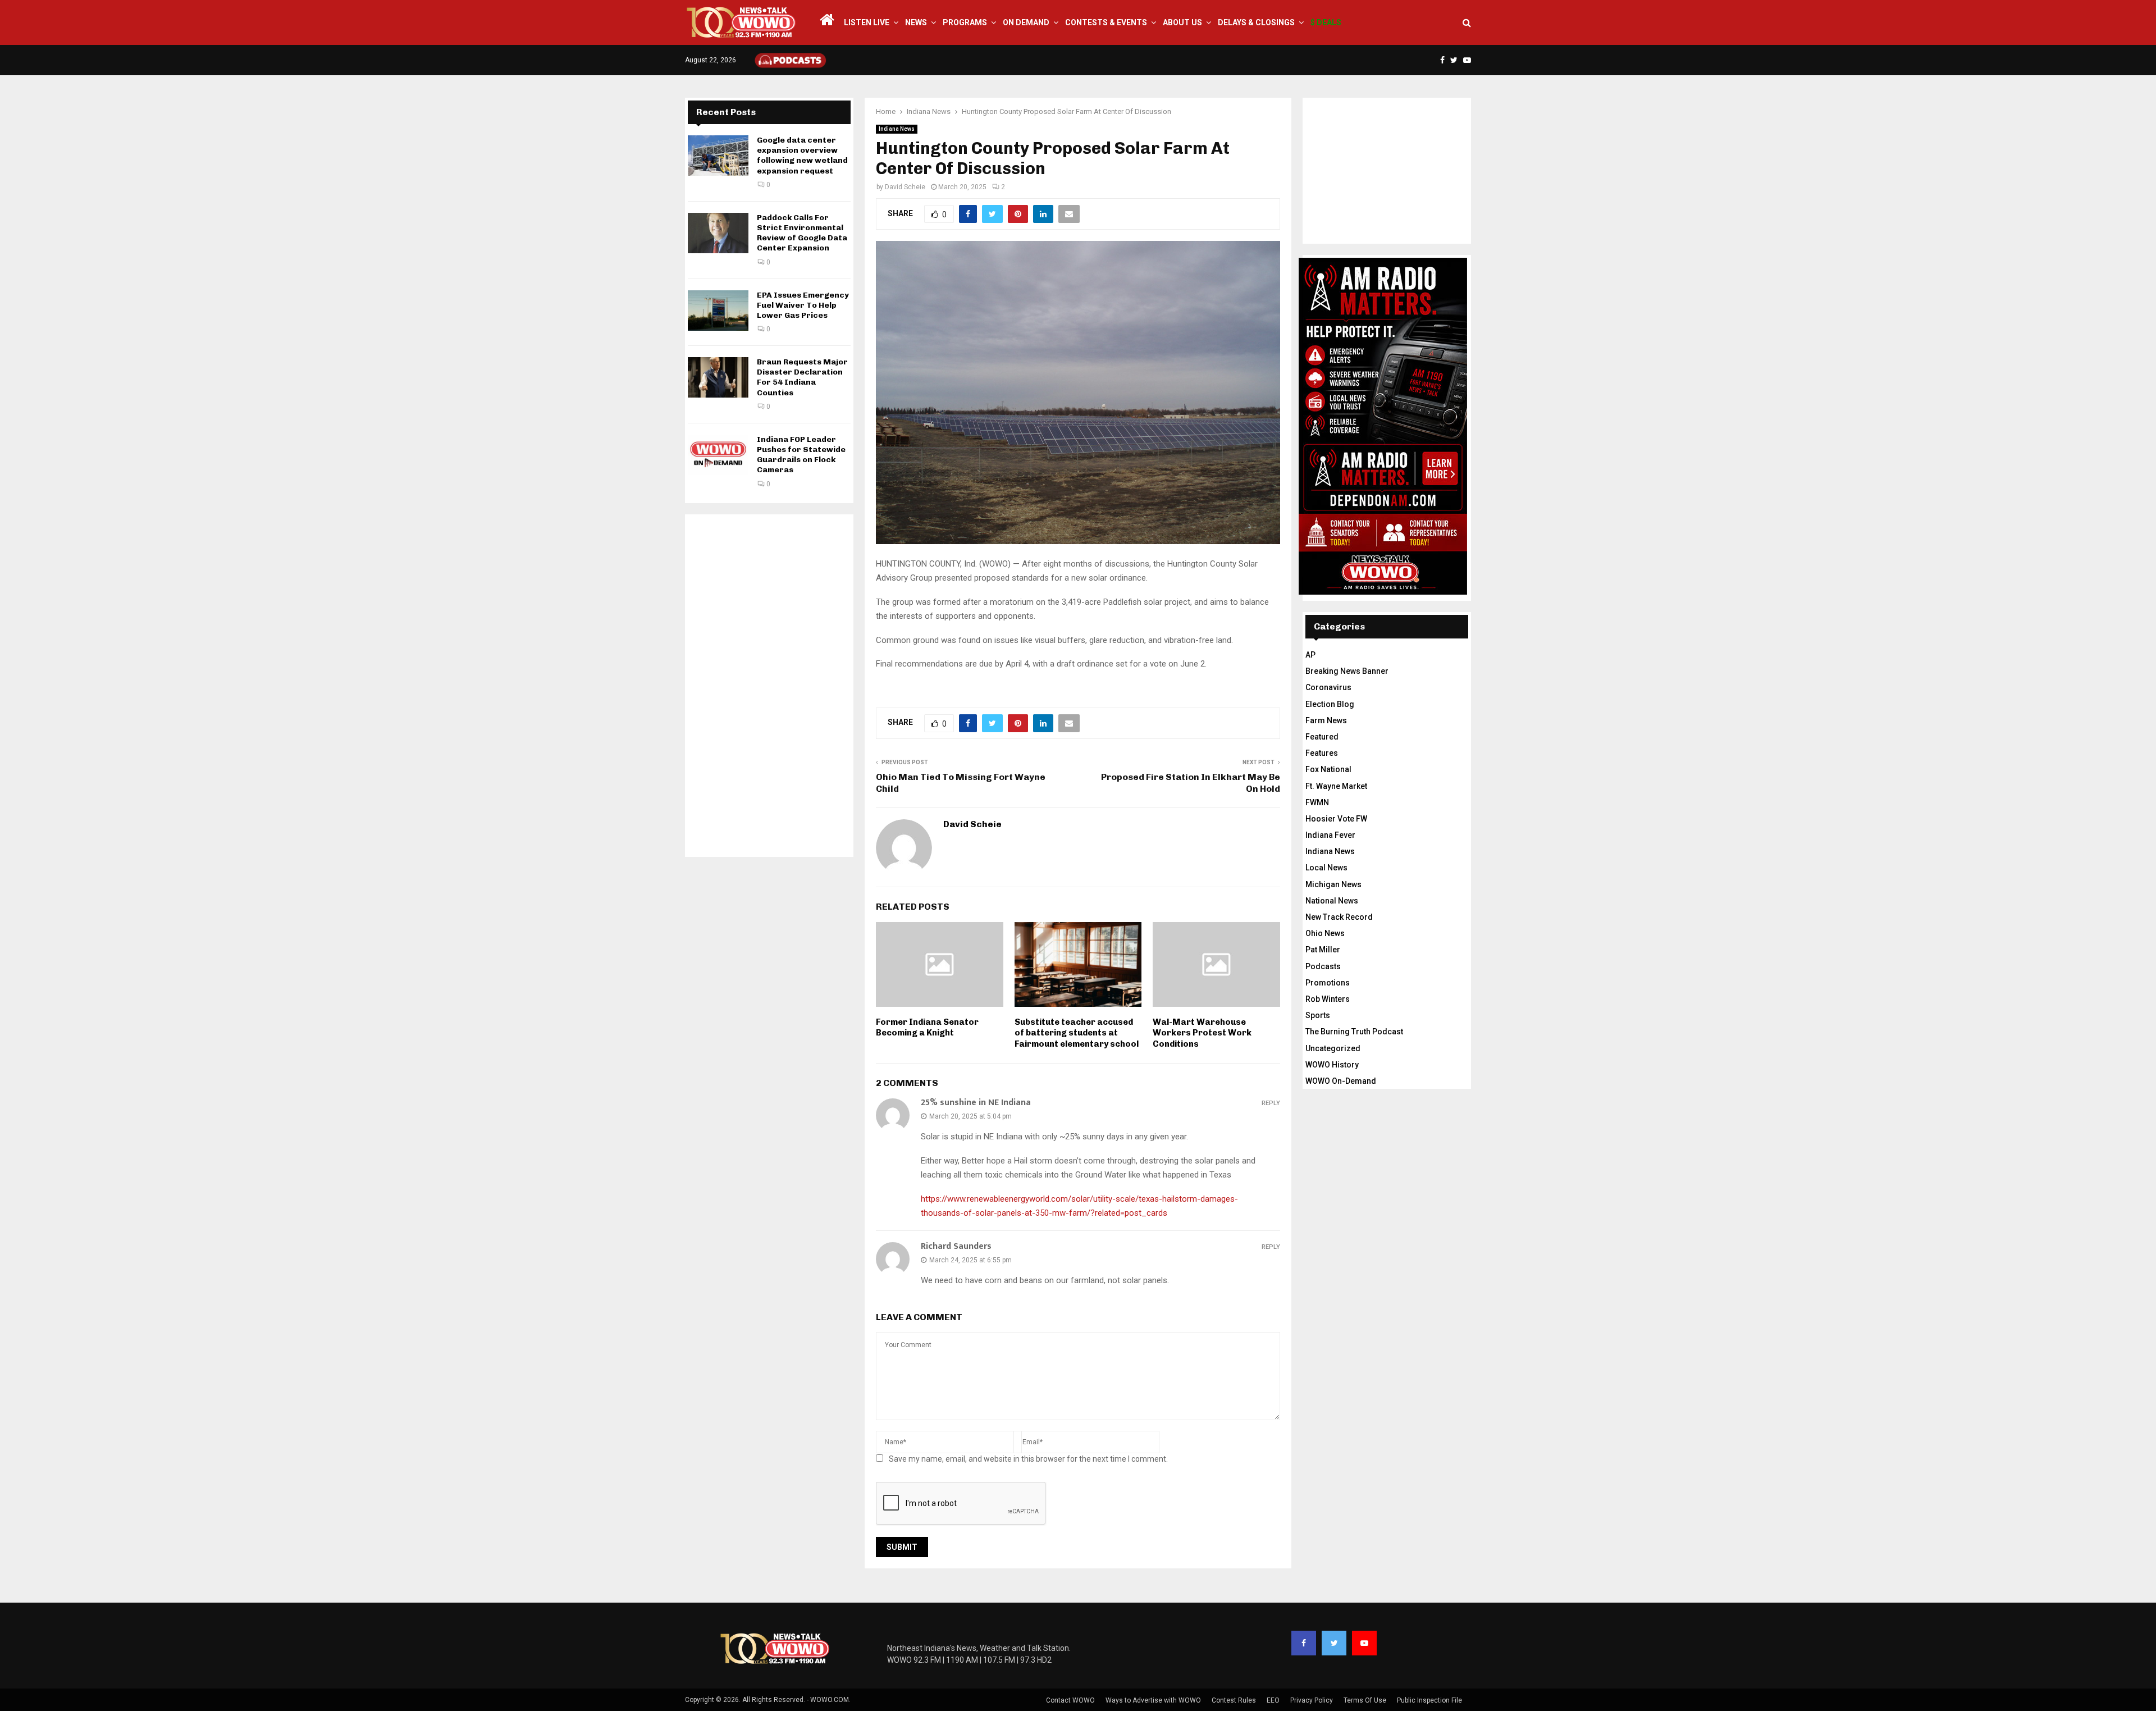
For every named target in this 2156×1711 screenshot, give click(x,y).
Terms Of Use (1365, 1700)
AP (1310, 655)
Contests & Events (1106, 22)
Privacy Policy (1312, 1700)
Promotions (1328, 983)
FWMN (1317, 802)
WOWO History (1332, 1065)
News (916, 22)
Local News (1326, 868)
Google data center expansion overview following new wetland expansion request (802, 156)
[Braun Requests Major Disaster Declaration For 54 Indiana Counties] (718, 377)
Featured (1322, 737)
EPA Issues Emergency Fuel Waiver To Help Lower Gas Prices (803, 305)
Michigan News (1333, 884)
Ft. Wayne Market (1336, 786)
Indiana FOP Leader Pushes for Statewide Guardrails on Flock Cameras (801, 455)
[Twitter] (1334, 1643)
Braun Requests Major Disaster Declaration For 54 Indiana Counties (802, 377)
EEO (1273, 1700)
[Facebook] (1304, 1643)
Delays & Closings (1256, 22)
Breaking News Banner (1347, 671)
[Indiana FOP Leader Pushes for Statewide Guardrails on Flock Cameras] (718, 455)
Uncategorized (1333, 1048)
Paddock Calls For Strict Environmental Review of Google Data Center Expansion (802, 233)
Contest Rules (1234, 1700)
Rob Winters (1328, 999)
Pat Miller (1323, 950)
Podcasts (1323, 966)
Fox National (1328, 769)
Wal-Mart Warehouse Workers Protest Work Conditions (1202, 1033)
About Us (1182, 22)
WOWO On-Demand (1341, 1081)
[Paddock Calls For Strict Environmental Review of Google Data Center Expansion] (718, 233)
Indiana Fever (1330, 835)
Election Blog (1330, 704)
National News (1332, 901)
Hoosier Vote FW (1336, 819)
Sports (1318, 1015)
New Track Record (1339, 917)
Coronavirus (1328, 687)
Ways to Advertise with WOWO (1153, 1700)
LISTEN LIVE (867, 22)
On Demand (1026, 22)
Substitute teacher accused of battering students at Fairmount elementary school (1077, 1033)
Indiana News (897, 129)
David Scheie (905, 187)
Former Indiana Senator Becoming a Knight (927, 1028)
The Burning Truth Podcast (1354, 1032)
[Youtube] (1364, 1643)
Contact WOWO (1070, 1700)
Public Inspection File (1429, 1700)
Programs (965, 22)
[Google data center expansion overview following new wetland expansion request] (718, 156)
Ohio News (1325, 933)
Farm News (1326, 720)
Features (1322, 753)
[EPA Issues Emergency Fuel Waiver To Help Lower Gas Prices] (718, 311)
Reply (1271, 1103)
